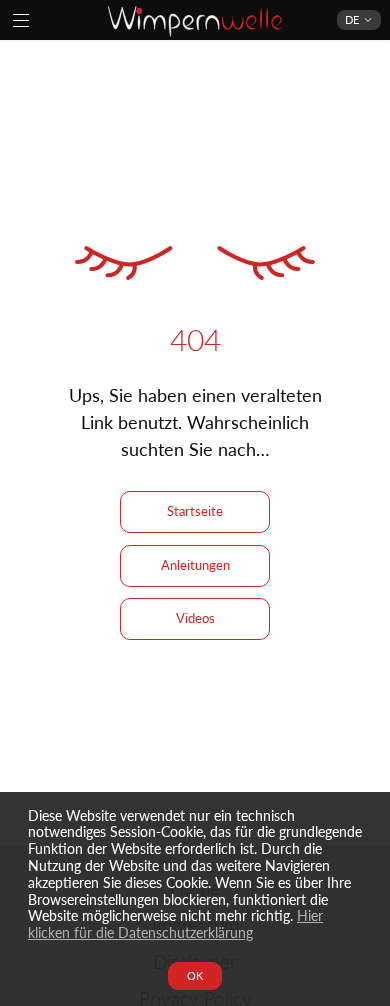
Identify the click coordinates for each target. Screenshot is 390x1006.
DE (352, 19)
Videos (195, 618)
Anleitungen (195, 565)
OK (195, 975)
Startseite (195, 511)
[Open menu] (21, 20)
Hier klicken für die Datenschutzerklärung (175, 924)
